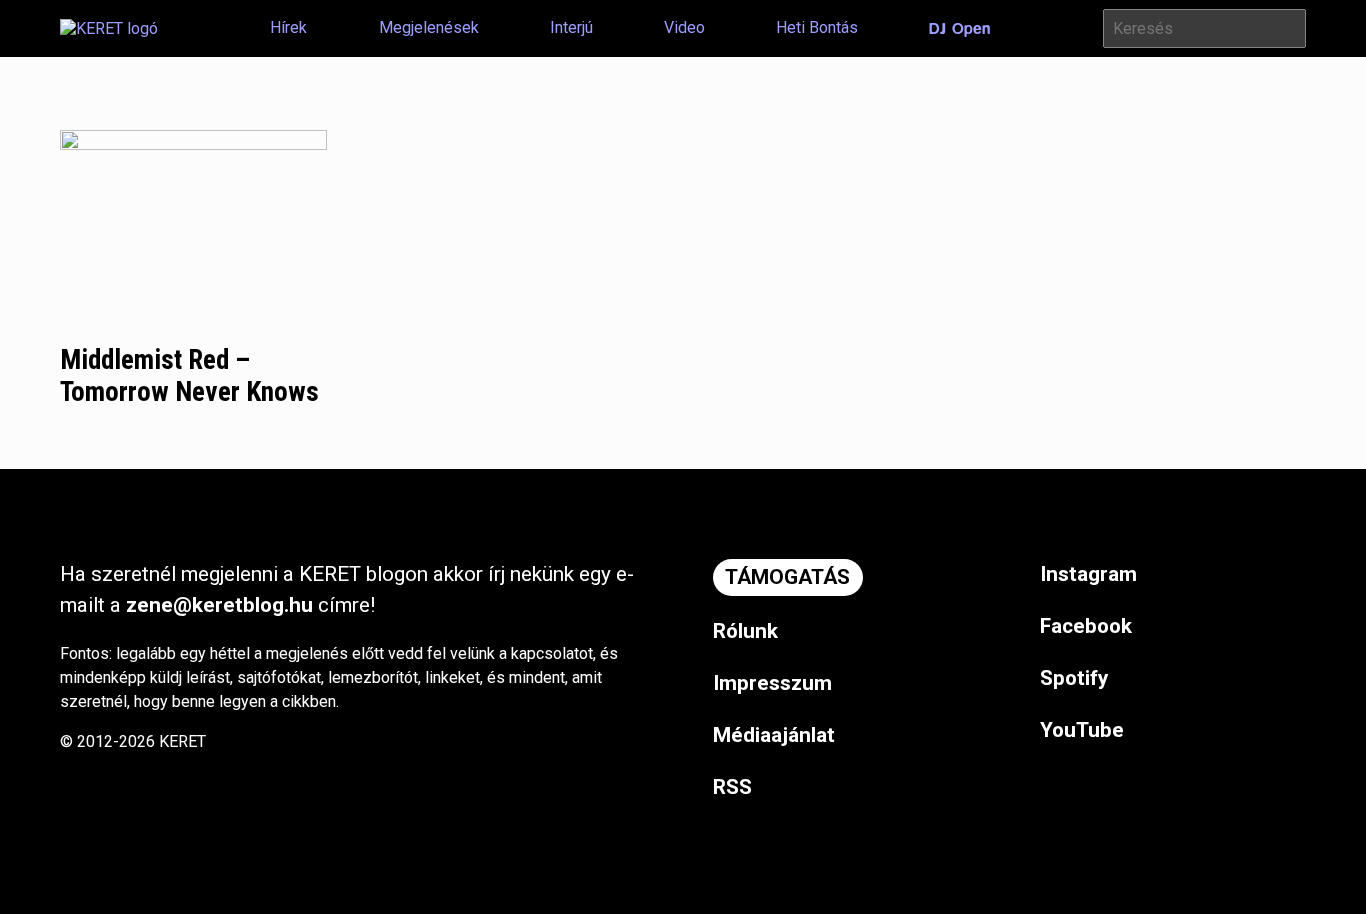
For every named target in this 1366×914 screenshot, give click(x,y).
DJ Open (959, 29)
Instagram (1088, 574)
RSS (732, 787)
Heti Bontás (817, 27)
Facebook (1086, 626)
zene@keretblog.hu (219, 605)
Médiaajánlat (774, 735)
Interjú (571, 27)
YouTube (1082, 730)
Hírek (288, 27)
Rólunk (745, 631)
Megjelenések (429, 27)
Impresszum (772, 683)
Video (684, 27)
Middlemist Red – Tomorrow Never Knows (189, 376)
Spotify (1074, 678)
